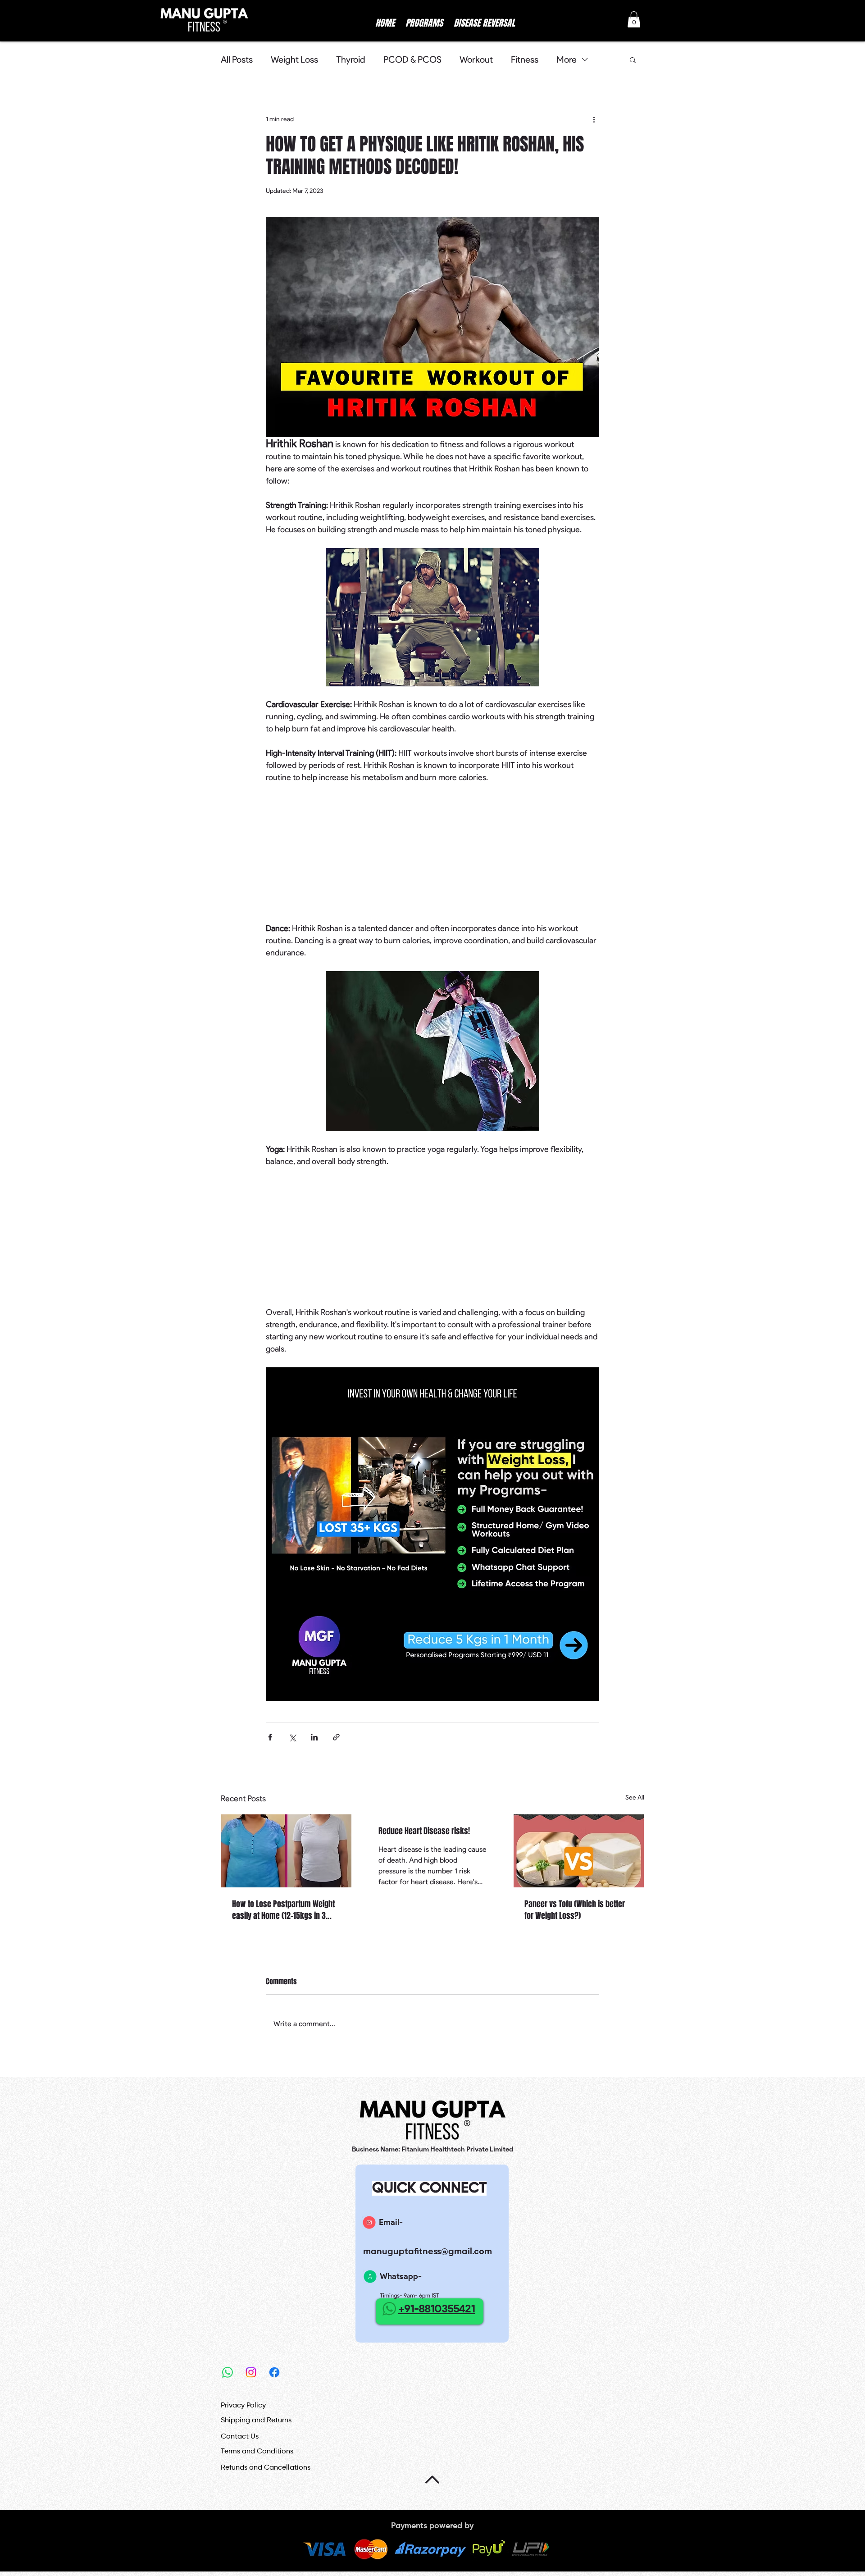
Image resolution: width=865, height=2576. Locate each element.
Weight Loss (294, 59)
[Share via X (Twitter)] (292, 1737)
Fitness (525, 59)
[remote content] (432, 853)
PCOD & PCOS (412, 59)
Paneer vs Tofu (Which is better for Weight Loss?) (575, 1910)
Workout (476, 59)
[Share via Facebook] (270, 1737)
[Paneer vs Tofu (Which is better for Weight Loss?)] (579, 1851)
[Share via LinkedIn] (314, 1737)
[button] (634, 19)
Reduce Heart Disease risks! (424, 1831)
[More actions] (594, 119)
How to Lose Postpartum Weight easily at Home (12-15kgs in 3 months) (283, 1910)
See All (635, 1797)
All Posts (237, 59)
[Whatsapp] (228, 2372)
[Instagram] (251, 2372)
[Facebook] (274, 2372)
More (567, 59)
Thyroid (351, 59)
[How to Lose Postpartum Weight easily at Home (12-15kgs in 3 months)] (286, 1851)
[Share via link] (336, 1737)
